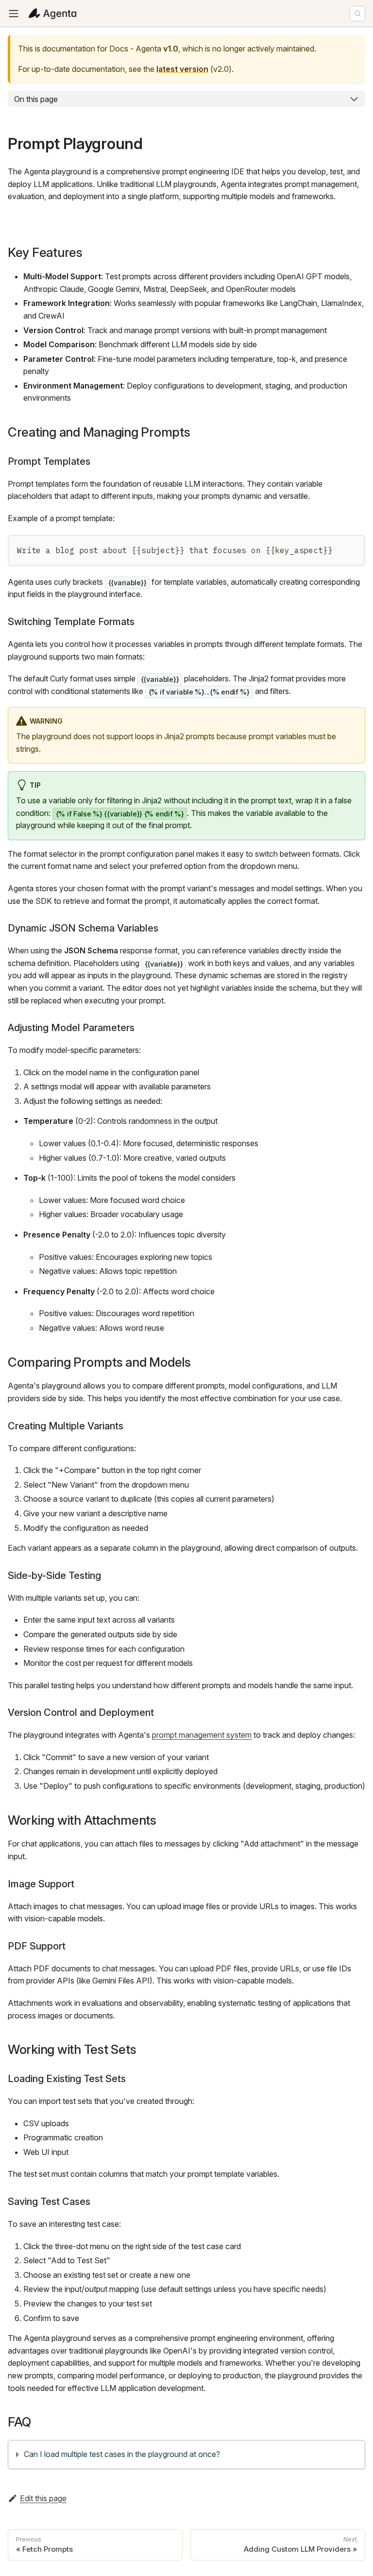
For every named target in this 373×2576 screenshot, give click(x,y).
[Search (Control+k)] (357, 14)
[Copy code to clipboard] (352, 548)
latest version (182, 69)
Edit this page (43, 2498)
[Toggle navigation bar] (14, 14)
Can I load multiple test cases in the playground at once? (122, 2454)
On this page (36, 99)
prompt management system (202, 1735)
